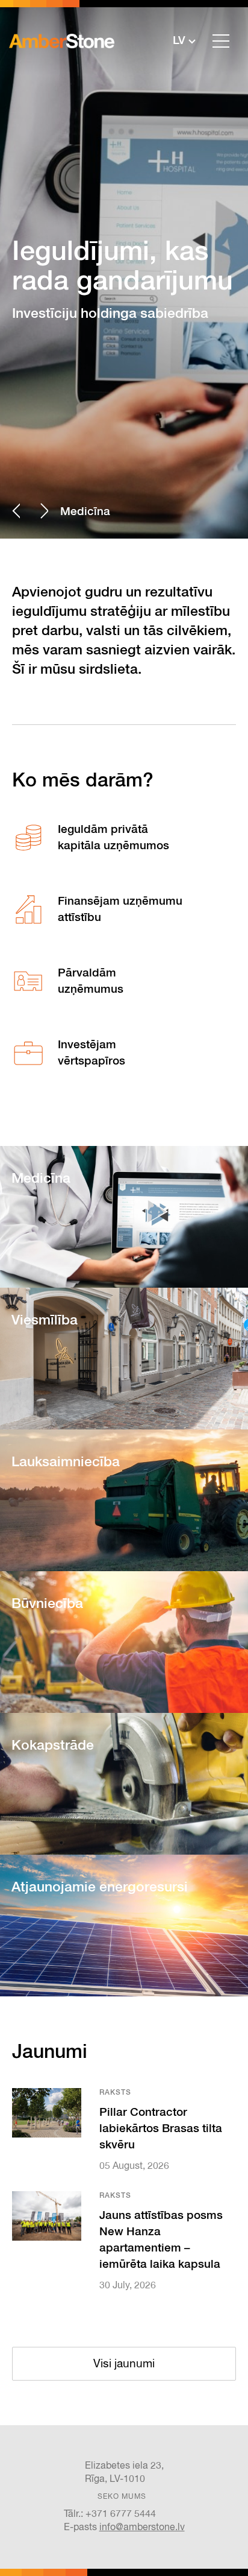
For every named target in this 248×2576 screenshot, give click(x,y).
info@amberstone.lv (142, 2528)
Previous (16, 511)
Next (44, 511)
